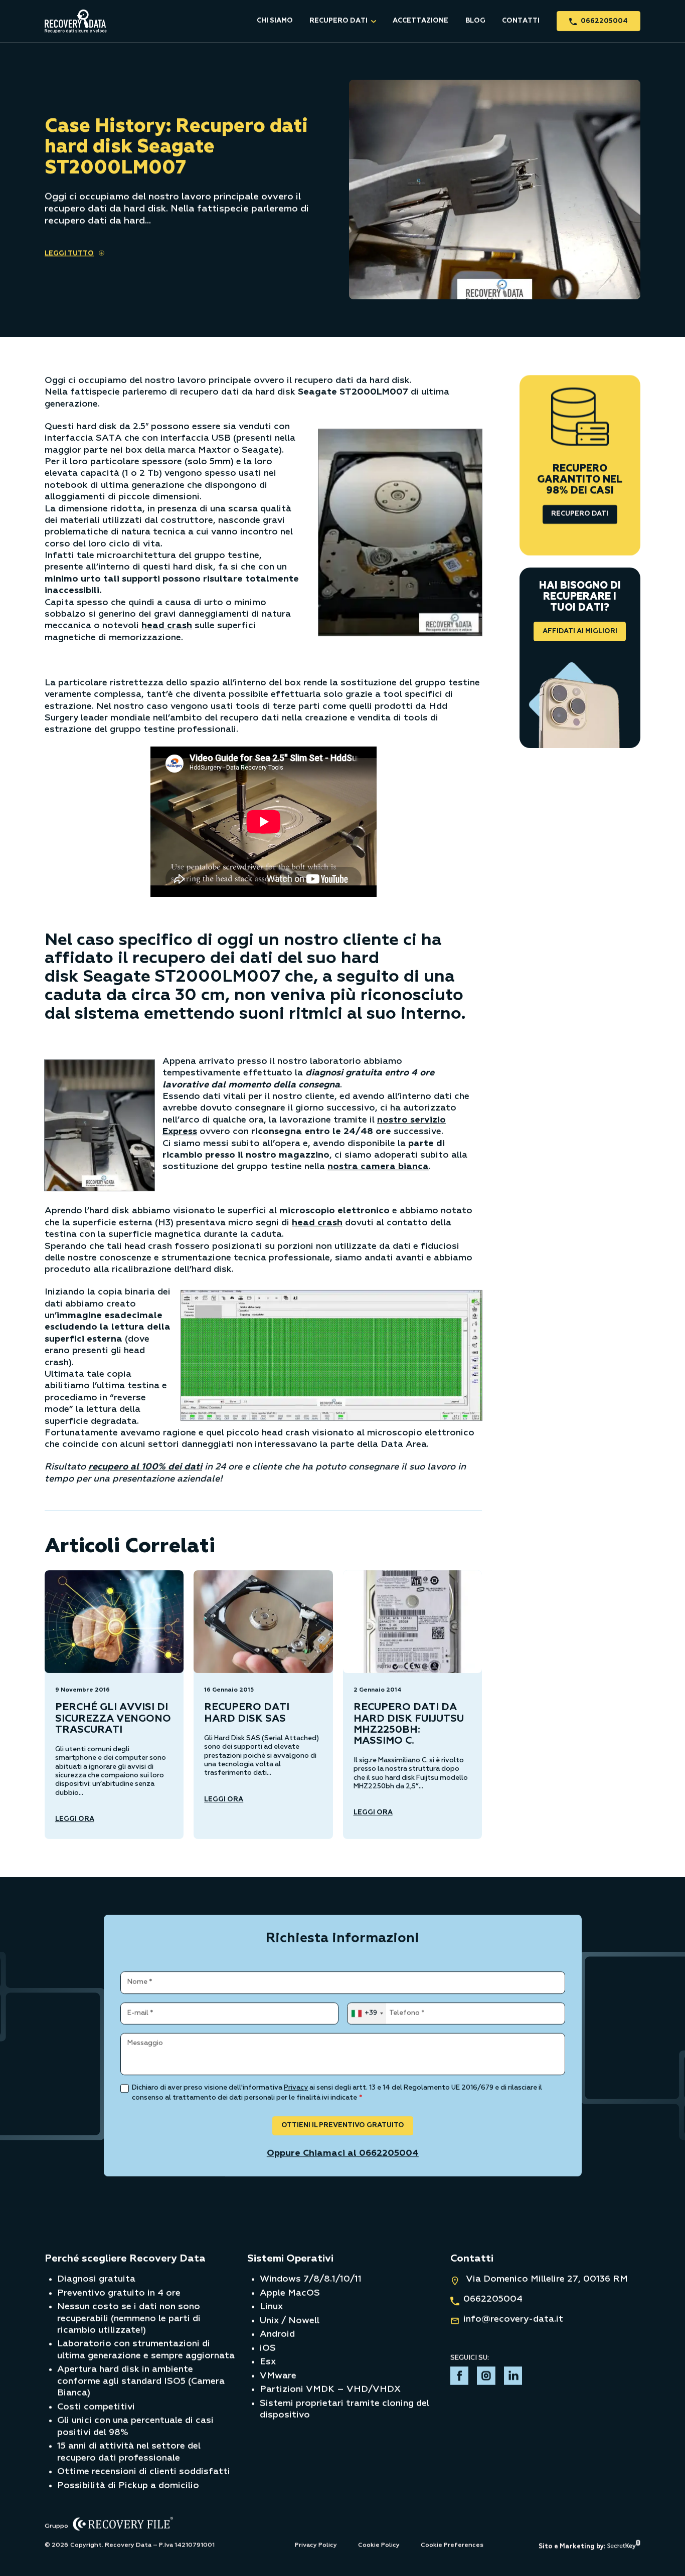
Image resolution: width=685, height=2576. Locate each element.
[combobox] (366, 2013)
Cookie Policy (379, 2545)
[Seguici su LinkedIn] (513, 2378)
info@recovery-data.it (513, 2319)
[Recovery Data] (76, 21)
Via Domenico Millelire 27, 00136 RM (546, 2279)
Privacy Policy (316, 2545)
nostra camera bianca (378, 1167)
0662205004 (493, 2299)
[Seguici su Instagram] (486, 2378)
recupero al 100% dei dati (145, 1467)
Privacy (296, 2088)
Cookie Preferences (452, 2545)
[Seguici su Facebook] (460, 2378)
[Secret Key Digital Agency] (624, 2546)
